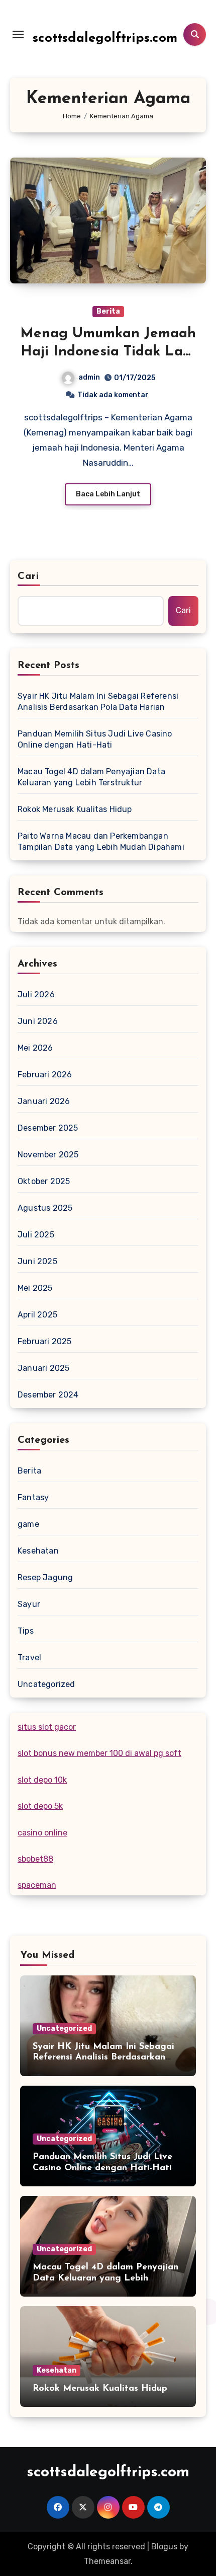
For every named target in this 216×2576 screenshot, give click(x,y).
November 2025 (48, 1155)
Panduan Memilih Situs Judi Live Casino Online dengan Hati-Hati (95, 739)
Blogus (164, 2547)
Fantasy (33, 1497)
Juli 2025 (36, 1235)
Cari (28, 576)
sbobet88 (35, 1859)
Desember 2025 (48, 1128)
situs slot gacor (47, 1727)
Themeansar (107, 2561)
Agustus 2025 (45, 1208)
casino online (42, 1833)
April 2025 (37, 1315)
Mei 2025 (35, 1288)
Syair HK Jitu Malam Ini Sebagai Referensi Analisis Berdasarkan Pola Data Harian (98, 702)
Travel (29, 1658)
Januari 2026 (44, 1101)
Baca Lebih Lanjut (108, 494)
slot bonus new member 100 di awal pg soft (99, 1753)
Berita (108, 311)
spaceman (37, 1885)
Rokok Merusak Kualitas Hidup (75, 809)
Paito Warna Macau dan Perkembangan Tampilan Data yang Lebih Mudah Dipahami (101, 841)
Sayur (29, 1604)
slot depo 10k (42, 1780)
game (28, 1524)
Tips (26, 1631)
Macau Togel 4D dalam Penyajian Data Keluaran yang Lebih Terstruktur (91, 777)
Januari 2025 (43, 1368)
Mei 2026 (35, 1048)
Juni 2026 (38, 1021)
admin (89, 377)
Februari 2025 (45, 1341)
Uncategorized (46, 1684)
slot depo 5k (40, 1806)
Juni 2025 (37, 1261)
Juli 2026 (36, 995)
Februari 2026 (45, 1075)
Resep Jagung (45, 1577)
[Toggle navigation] (18, 34)
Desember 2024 (48, 1395)
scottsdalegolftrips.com (105, 39)
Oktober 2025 (44, 1181)
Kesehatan (38, 1551)
